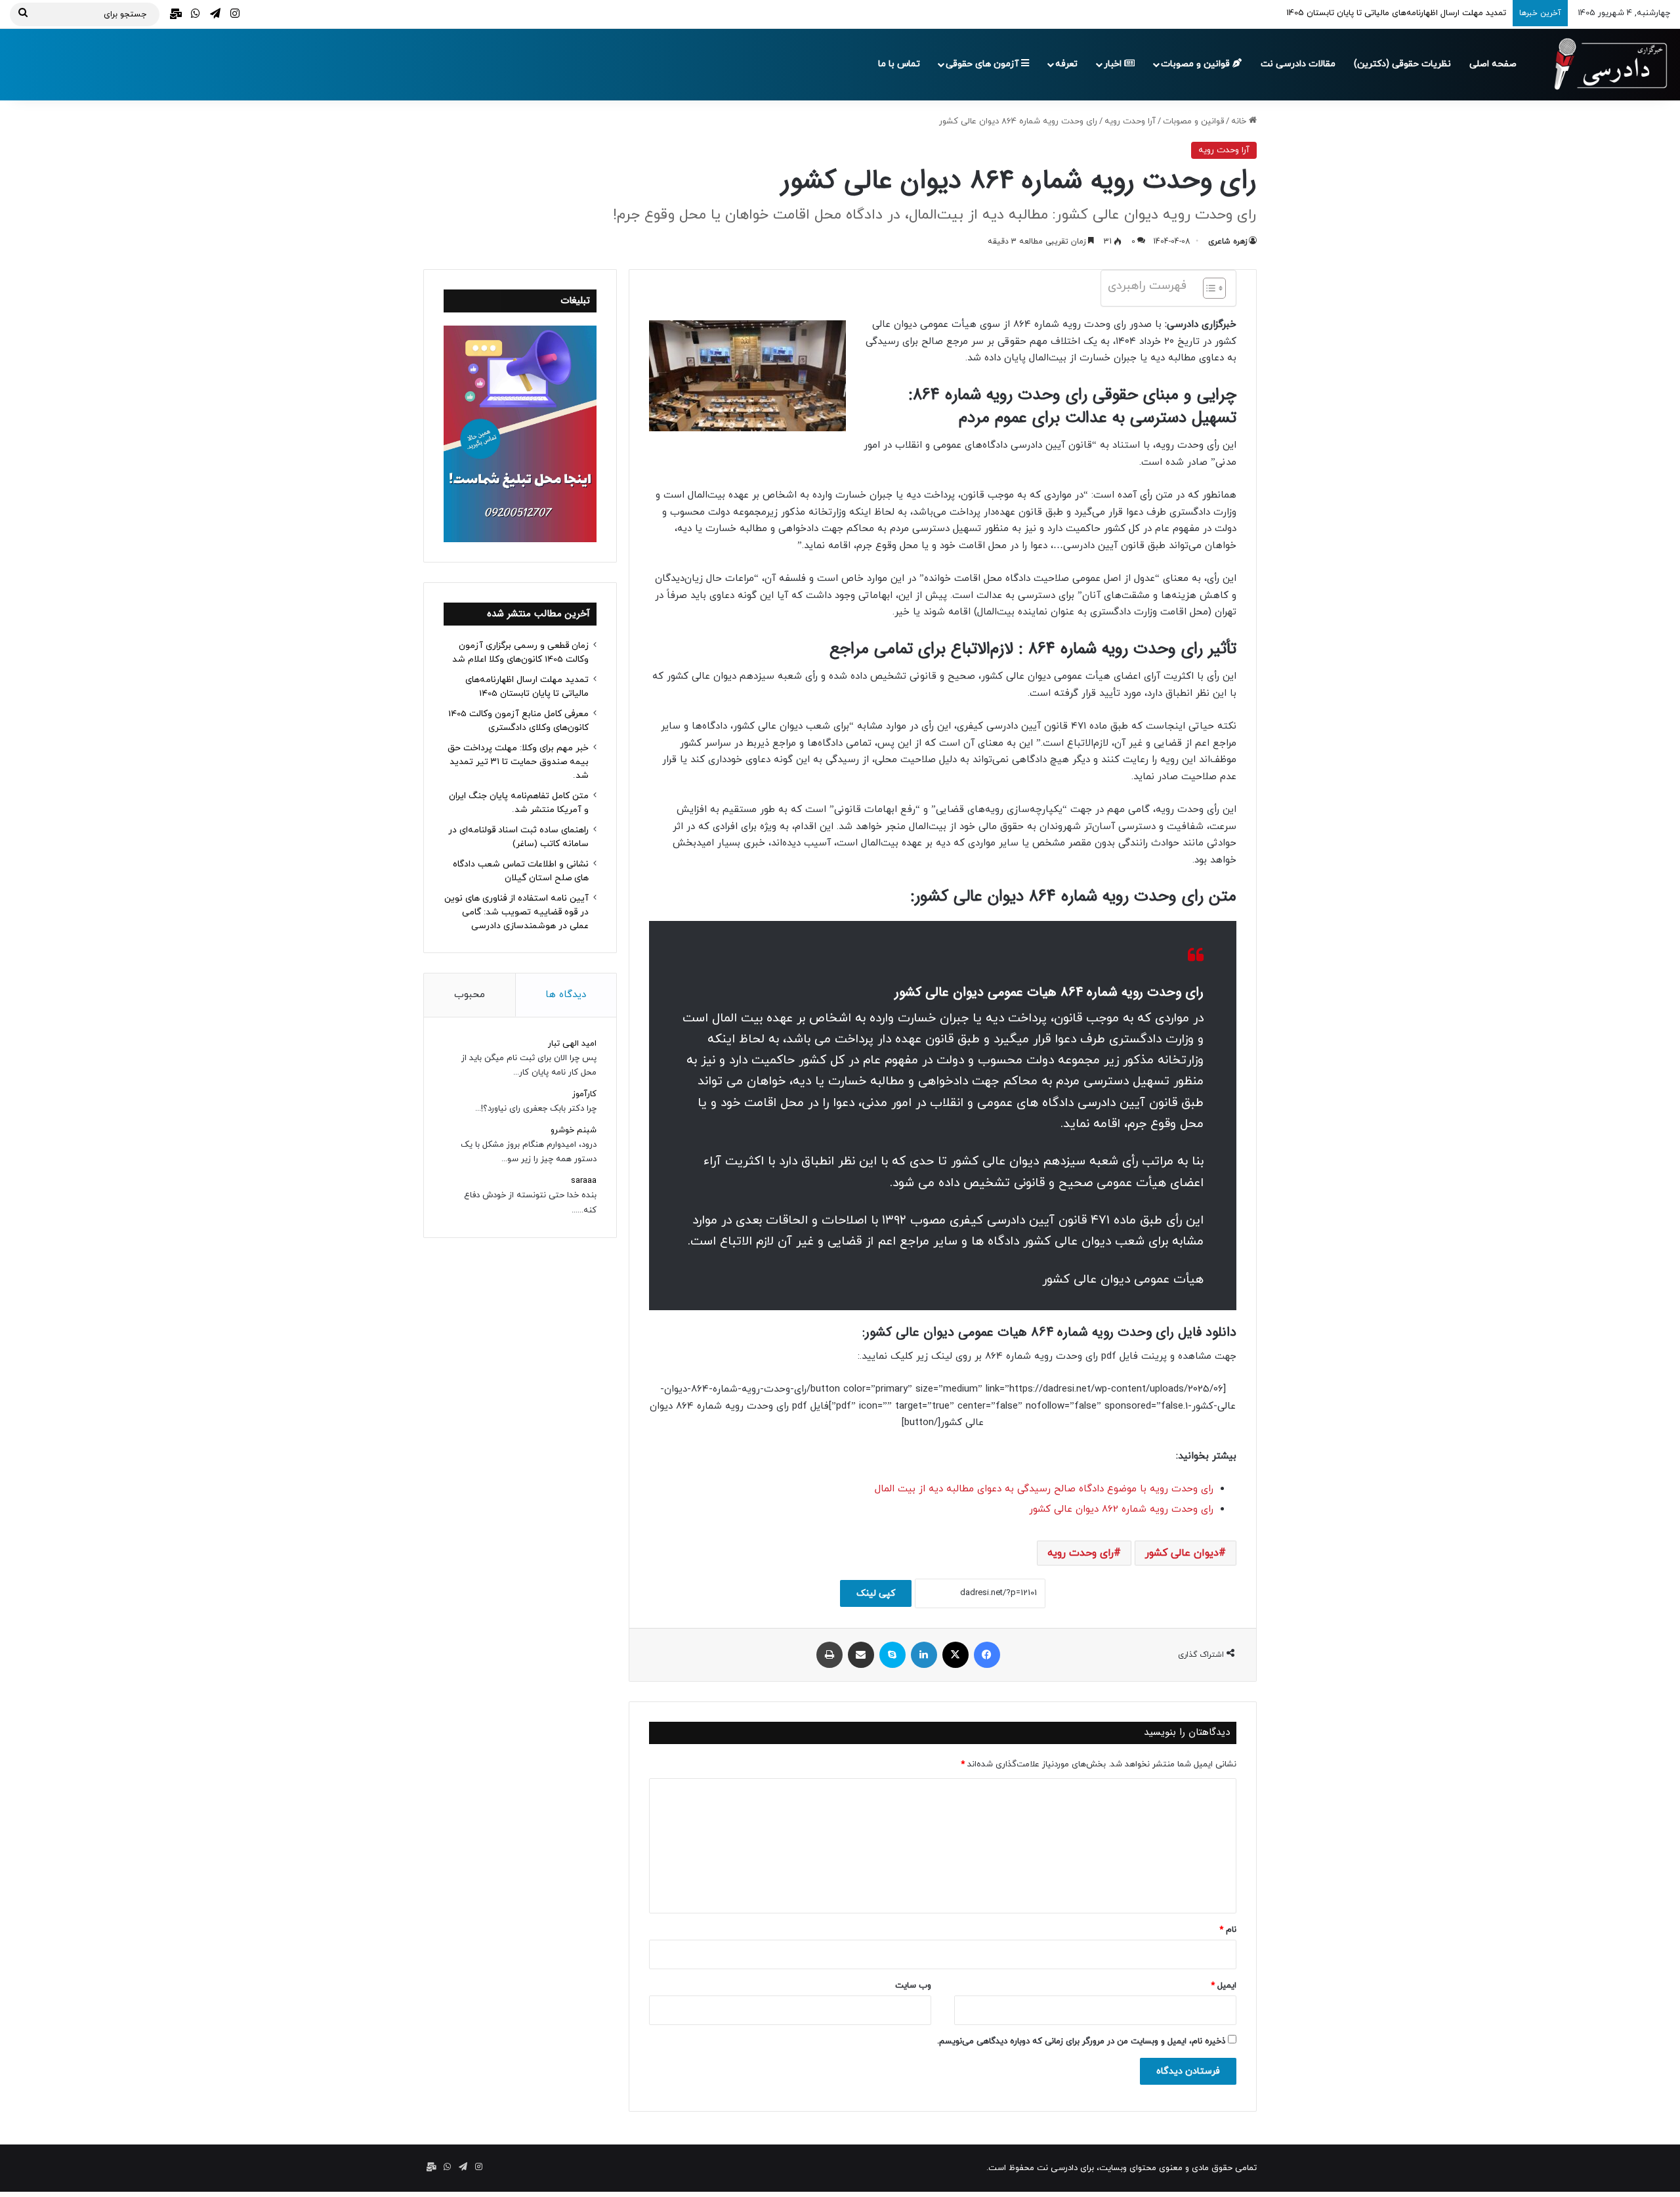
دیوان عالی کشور (1182, 1553)
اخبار (1114, 64)
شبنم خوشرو (574, 1130)
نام (1228, 1930)
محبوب (470, 995)
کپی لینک (876, 1593)
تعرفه (1066, 64)
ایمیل (1224, 1986)
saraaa (584, 1181)
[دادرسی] (1605, 64)
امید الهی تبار (572, 1044)
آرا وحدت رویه (1130, 121)
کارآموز (584, 1094)
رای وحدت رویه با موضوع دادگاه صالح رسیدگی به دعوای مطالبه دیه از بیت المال (1044, 1489)
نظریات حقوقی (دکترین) (1402, 64)
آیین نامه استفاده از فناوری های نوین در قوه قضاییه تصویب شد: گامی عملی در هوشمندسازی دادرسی (516, 912)
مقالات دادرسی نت (1298, 64)
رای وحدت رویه (1081, 1553)
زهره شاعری (1228, 242)
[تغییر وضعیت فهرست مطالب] (1208, 288)
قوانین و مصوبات (1197, 64)
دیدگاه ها (566, 995)
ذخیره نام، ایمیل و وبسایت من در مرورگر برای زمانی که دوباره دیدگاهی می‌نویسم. (1081, 2041)
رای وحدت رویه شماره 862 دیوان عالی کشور (1121, 1509)
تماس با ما (899, 64)
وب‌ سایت (913, 1986)
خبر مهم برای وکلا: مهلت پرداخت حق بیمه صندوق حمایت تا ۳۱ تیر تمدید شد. (518, 762)
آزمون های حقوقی (983, 64)
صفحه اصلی (1493, 64)
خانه (1240, 121)
